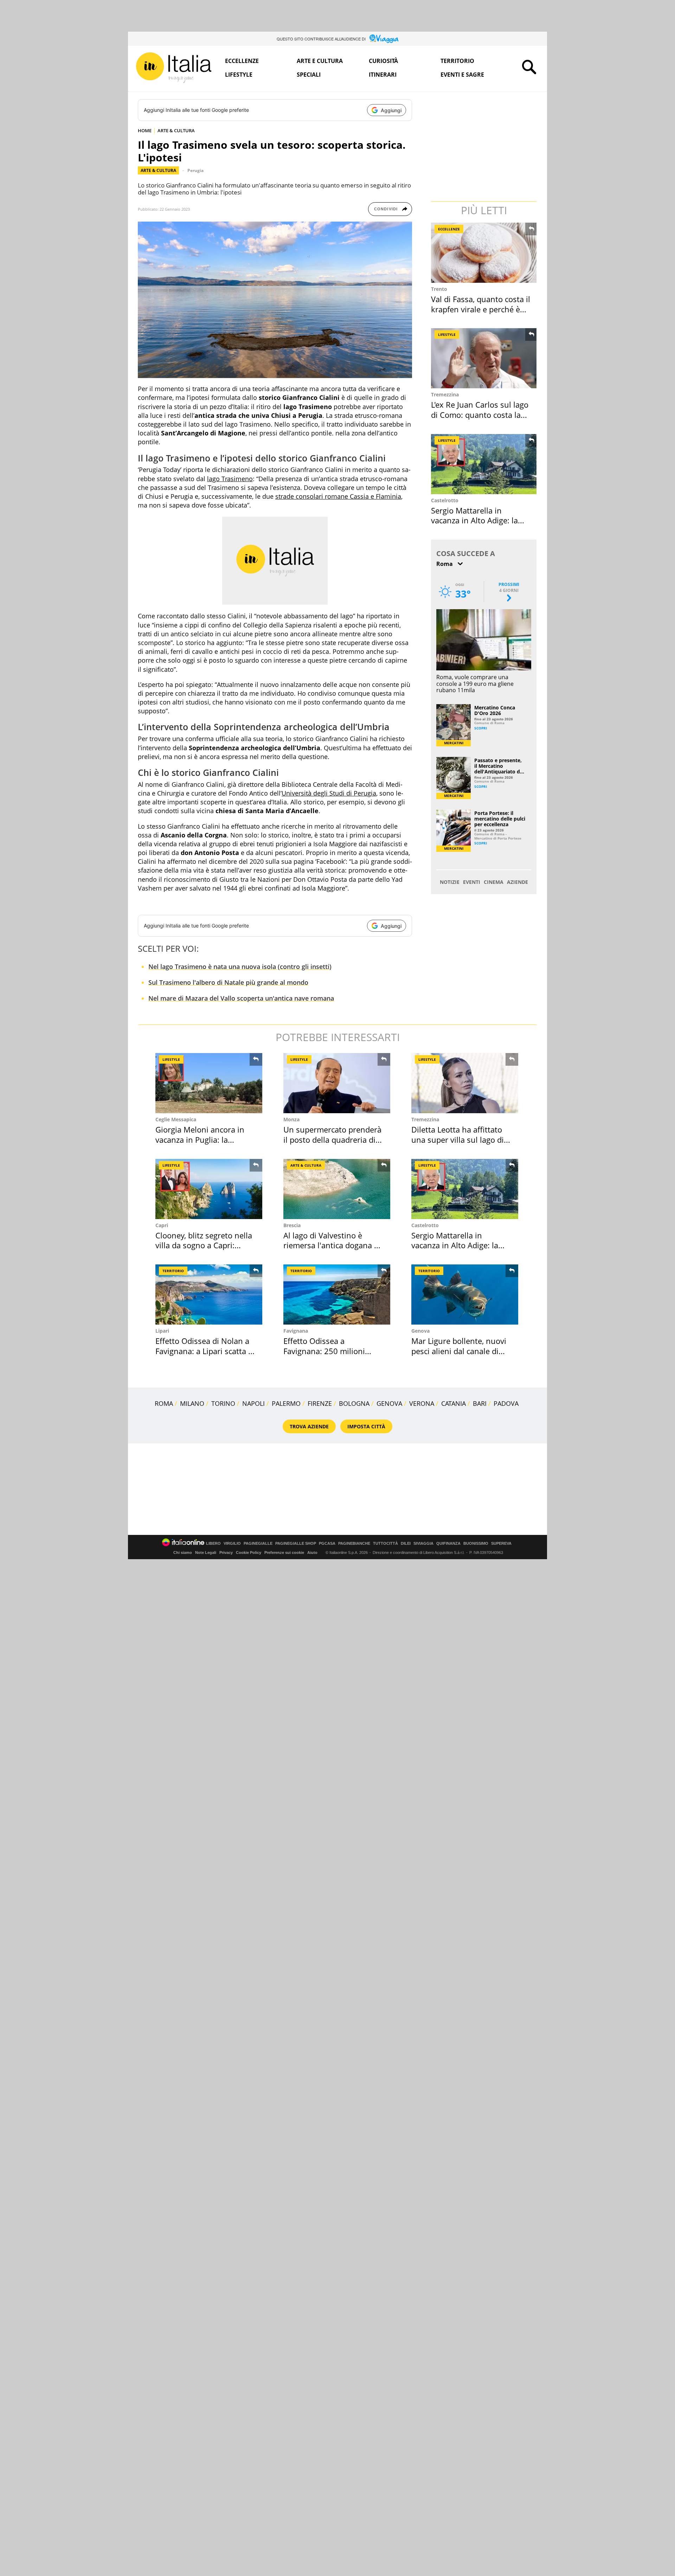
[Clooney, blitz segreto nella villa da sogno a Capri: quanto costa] (209, 1189)
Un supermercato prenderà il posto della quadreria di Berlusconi (332, 1139)
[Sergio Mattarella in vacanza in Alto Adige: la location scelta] (484, 464)
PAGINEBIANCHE (354, 1544)
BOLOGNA (354, 1403)
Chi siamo (183, 1552)
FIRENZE (320, 1403)
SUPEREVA (501, 1544)
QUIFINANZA (448, 1544)
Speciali (309, 75)
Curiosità (383, 61)
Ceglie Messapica (176, 1119)
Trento (439, 289)
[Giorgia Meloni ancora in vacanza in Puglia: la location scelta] (209, 1083)
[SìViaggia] (384, 39)
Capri (162, 1225)
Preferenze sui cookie (284, 1552)
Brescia (292, 1225)
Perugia (195, 170)
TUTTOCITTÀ (385, 1544)
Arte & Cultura (158, 170)
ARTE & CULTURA (176, 130)
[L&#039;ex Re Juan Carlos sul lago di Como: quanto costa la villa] (484, 358)
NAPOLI (253, 1403)
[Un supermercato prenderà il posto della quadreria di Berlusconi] (337, 1083)
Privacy (226, 1552)
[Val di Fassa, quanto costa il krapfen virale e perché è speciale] (484, 253)
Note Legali (206, 1552)
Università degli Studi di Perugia (329, 793)
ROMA (164, 1403)
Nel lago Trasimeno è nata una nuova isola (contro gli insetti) (240, 967)
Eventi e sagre (462, 75)
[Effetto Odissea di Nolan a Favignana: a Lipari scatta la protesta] (209, 1295)
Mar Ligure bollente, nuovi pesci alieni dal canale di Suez (459, 1351)
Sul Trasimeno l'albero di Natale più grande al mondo (228, 982)
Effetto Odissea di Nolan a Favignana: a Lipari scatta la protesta (205, 1351)
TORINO (223, 1403)
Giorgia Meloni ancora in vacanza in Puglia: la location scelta (200, 1139)
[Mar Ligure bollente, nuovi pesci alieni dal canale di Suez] (465, 1295)
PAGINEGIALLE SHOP (296, 1544)
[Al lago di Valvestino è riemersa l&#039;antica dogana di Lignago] (337, 1189)
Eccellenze (242, 61)
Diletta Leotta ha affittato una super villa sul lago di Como (458, 1139)
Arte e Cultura (320, 61)
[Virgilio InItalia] (174, 68)
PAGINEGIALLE (258, 1544)
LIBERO (213, 1544)
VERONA (422, 1403)
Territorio (457, 61)
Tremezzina (445, 394)
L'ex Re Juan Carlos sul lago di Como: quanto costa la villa (480, 415)
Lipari (162, 1331)
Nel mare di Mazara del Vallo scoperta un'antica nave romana (241, 998)
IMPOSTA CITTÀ (366, 1426)
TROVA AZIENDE (309, 1426)
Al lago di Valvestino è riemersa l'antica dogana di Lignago (332, 1245)
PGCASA (327, 1544)
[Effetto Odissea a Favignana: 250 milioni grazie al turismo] (337, 1295)
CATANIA (454, 1403)
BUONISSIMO (476, 1544)
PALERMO (286, 1403)
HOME (145, 130)
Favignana (296, 1331)
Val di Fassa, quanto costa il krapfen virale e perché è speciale (481, 309)
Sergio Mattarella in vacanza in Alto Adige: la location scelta (474, 520)
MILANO (192, 1403)
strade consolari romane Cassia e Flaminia (338, 496)
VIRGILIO (232, 1544)
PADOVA (506, 1403)
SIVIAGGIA (423, 1544)
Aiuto (312, 1552)
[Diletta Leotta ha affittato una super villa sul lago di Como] (465, 1083)
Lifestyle (239, 75)
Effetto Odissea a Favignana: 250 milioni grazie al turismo (324, 1351)
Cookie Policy (249, 1552)
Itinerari (383, 75)
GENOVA (389, 1403)
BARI (480, 1403)
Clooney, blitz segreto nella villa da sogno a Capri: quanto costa (204, 1245)
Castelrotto (445, 500)
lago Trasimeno (230, 479)
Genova (420, 1331)
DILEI (406, 1544)
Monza (291, 1119)
